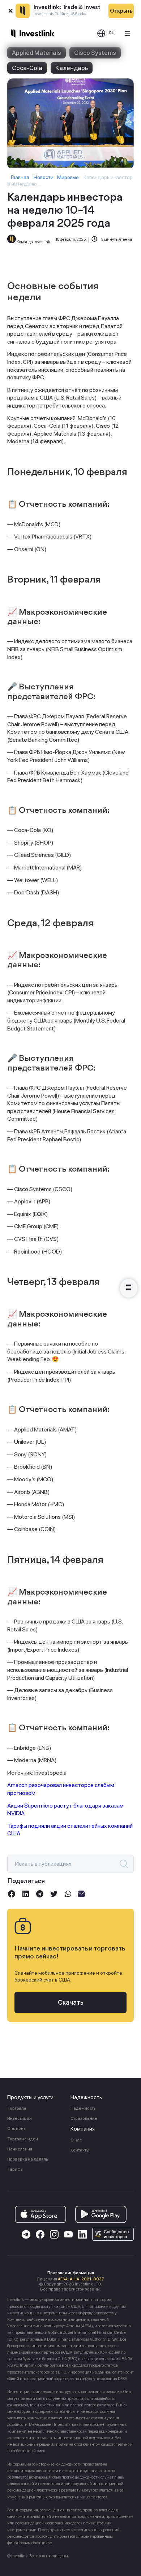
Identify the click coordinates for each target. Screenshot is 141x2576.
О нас (76, 2140)
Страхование (84, 2119)
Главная (20, 177)
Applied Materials (37, 53)
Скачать (71, 2002)
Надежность (83, 2108)
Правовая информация (71, 2273)
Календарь (72, 68)
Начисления (20, 2149)
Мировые (68, 177)
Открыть (121, 11)
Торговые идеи (23, 2139)
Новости (44, 177)
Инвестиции (20, 2119)
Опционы (17, 2129)
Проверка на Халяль (28, 2159)
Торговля (17, 2108)
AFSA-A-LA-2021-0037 (81, 2279)
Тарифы (15, 2169)
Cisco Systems (95, 53)
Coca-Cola (27, 68)
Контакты (80, 2150)
